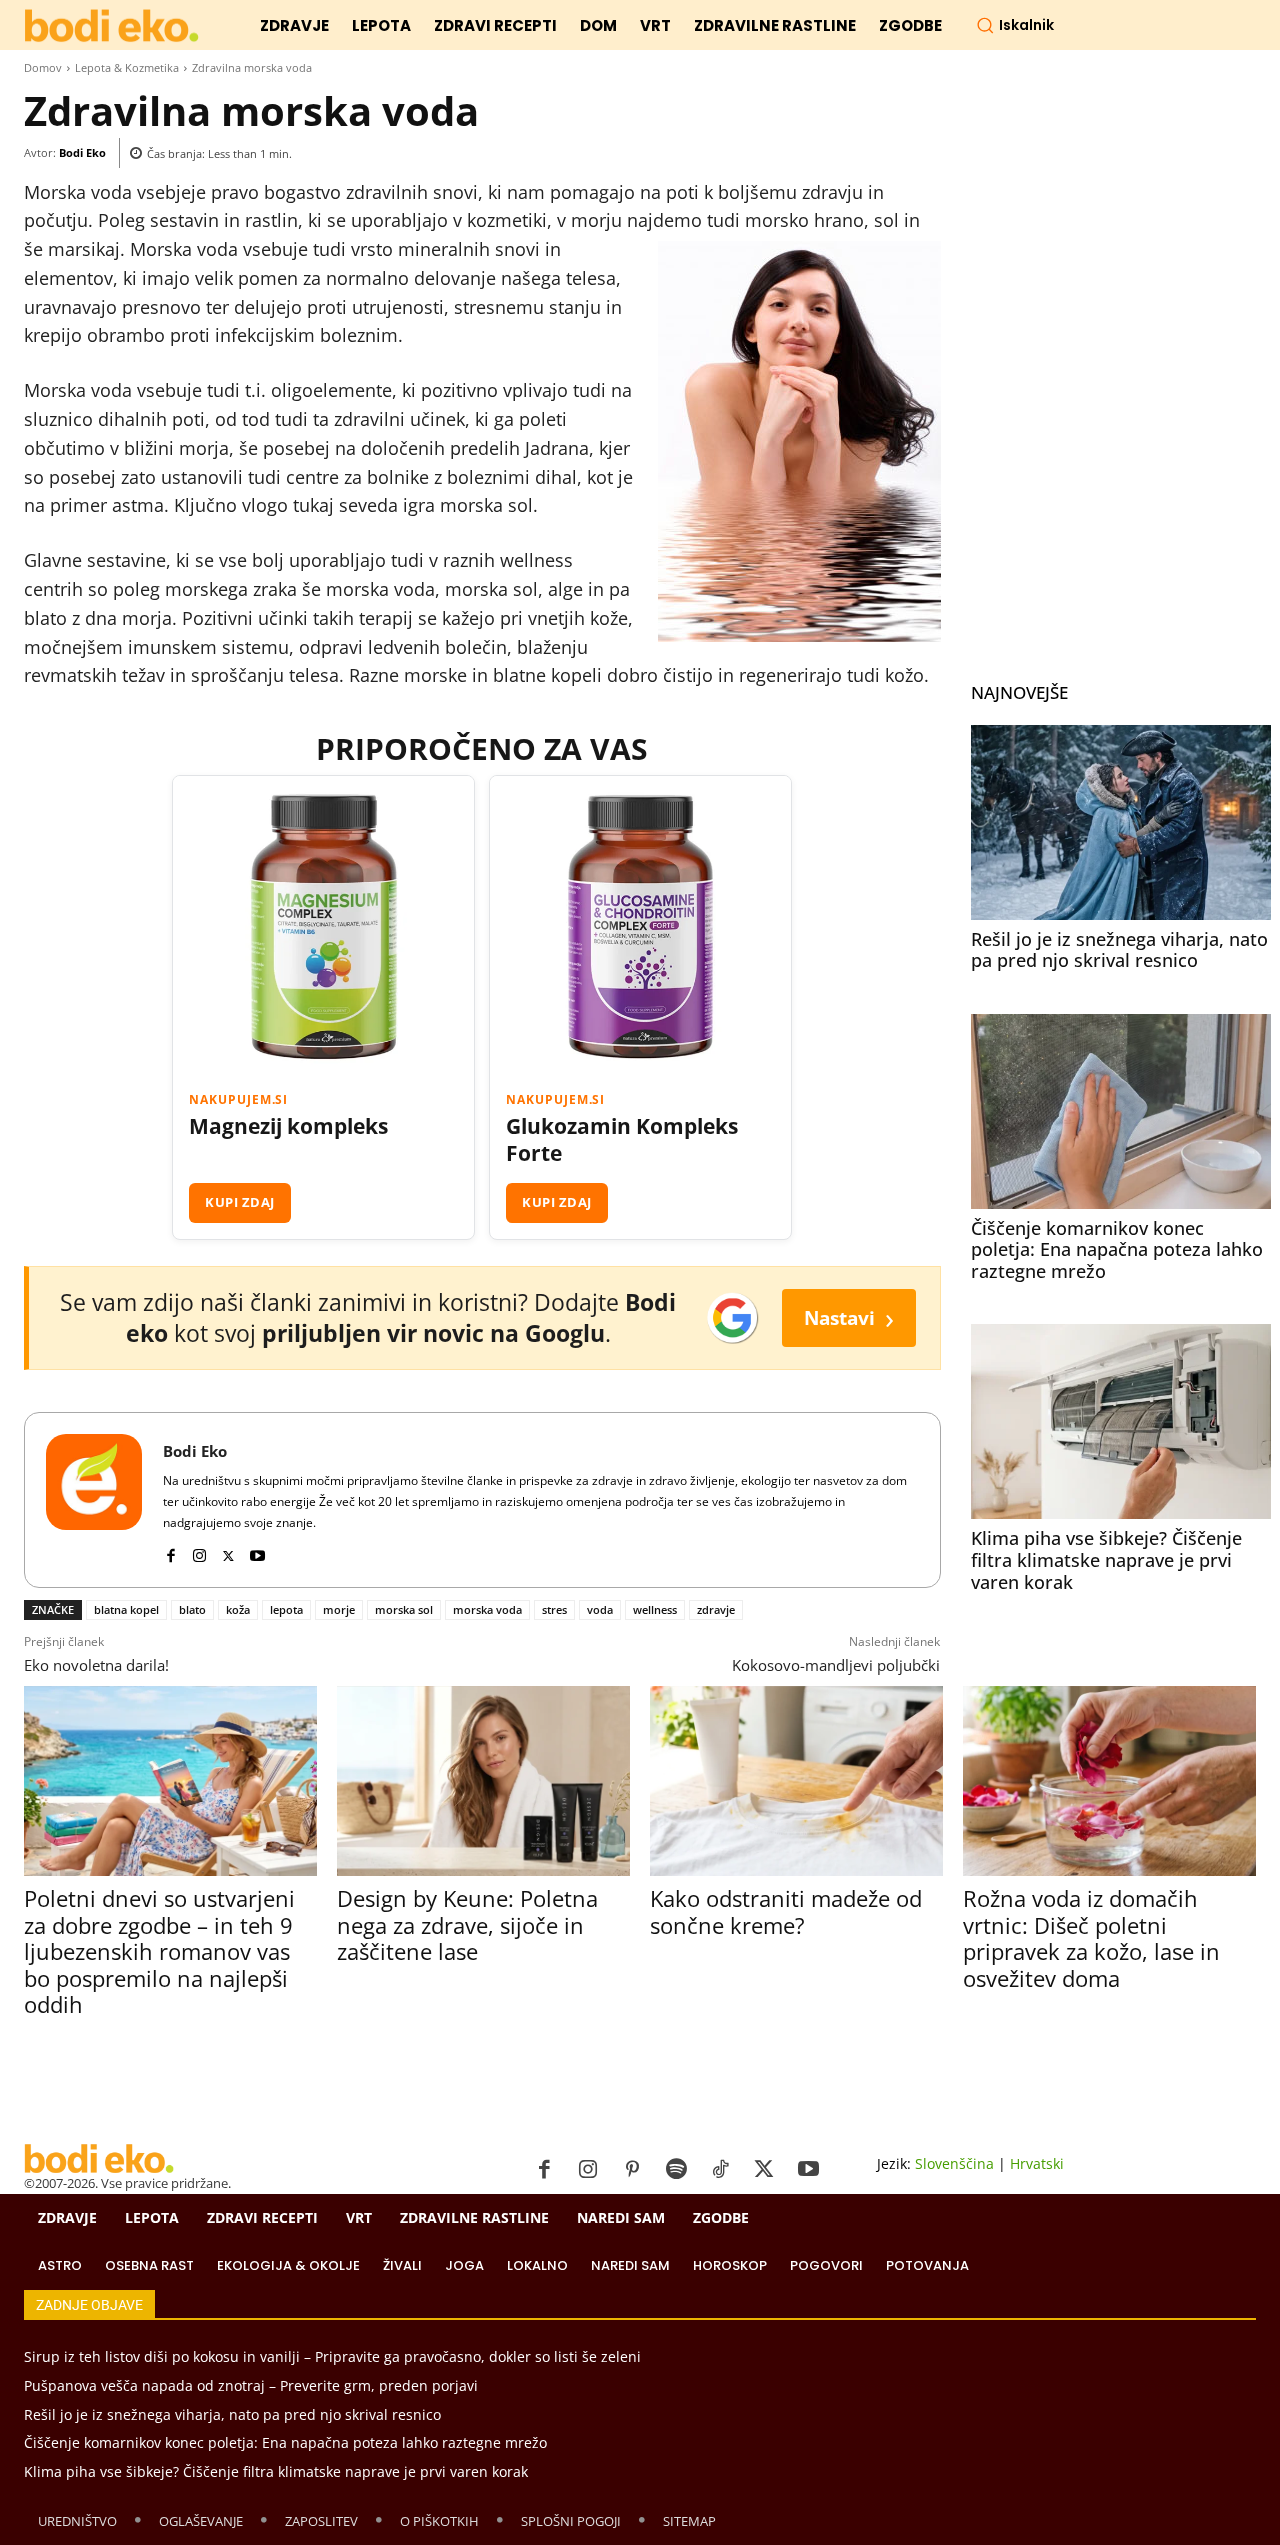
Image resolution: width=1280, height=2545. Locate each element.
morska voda (487, 1609)
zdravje (716, 1609)
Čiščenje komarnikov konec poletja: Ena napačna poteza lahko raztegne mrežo (1117, 1249)
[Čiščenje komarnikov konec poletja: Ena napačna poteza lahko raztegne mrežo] (1121, 1111)
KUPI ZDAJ (240, 1202)
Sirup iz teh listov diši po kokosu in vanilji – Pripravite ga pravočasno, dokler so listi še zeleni (332, 2356)
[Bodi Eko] (94, 1500)
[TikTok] (720, 2170)
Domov (43, 67)
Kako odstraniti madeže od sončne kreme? (786, 1911)
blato (192, 1609)
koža (238, 1609)
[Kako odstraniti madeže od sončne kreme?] (796, 1781)
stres (554, 1609)
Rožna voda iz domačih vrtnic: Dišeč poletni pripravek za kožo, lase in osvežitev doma (1091, 1937)
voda (600, 1609)
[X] (228, 1551)
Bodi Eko (82, 152)
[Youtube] (257, 1551)
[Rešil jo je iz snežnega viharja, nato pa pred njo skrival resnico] (1121, 822)
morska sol (404, 1609)
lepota (286, 1609)
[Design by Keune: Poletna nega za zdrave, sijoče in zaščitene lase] (483, 1781)
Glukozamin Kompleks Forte (622, 1140)
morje (339, 1609)
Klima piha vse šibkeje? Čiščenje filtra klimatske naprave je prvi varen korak (1106, 1559)
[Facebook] (170, 1551)
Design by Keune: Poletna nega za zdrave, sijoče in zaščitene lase (467, 1924)
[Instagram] (199, 1551)
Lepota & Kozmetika (127, 67)
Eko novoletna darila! (96, 1665)
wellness (655, 1609)
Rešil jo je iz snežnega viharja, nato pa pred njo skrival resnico (1119, 950)
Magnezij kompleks (288, 1126)
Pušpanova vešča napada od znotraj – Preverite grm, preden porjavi (251, 2385)
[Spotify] (676, 2170)
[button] (1015, 25)
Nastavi (849, 1317)
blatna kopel (126, 1609)
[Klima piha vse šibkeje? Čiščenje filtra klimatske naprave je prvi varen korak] (1121, 1421)
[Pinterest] (632, 2170)
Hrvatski (1037, 2163)
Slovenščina (954, 2163)
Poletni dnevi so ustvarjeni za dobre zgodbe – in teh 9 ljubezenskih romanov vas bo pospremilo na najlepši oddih (159, 1951)
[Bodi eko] (111, 26)
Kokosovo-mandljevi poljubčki (836, 1665)
